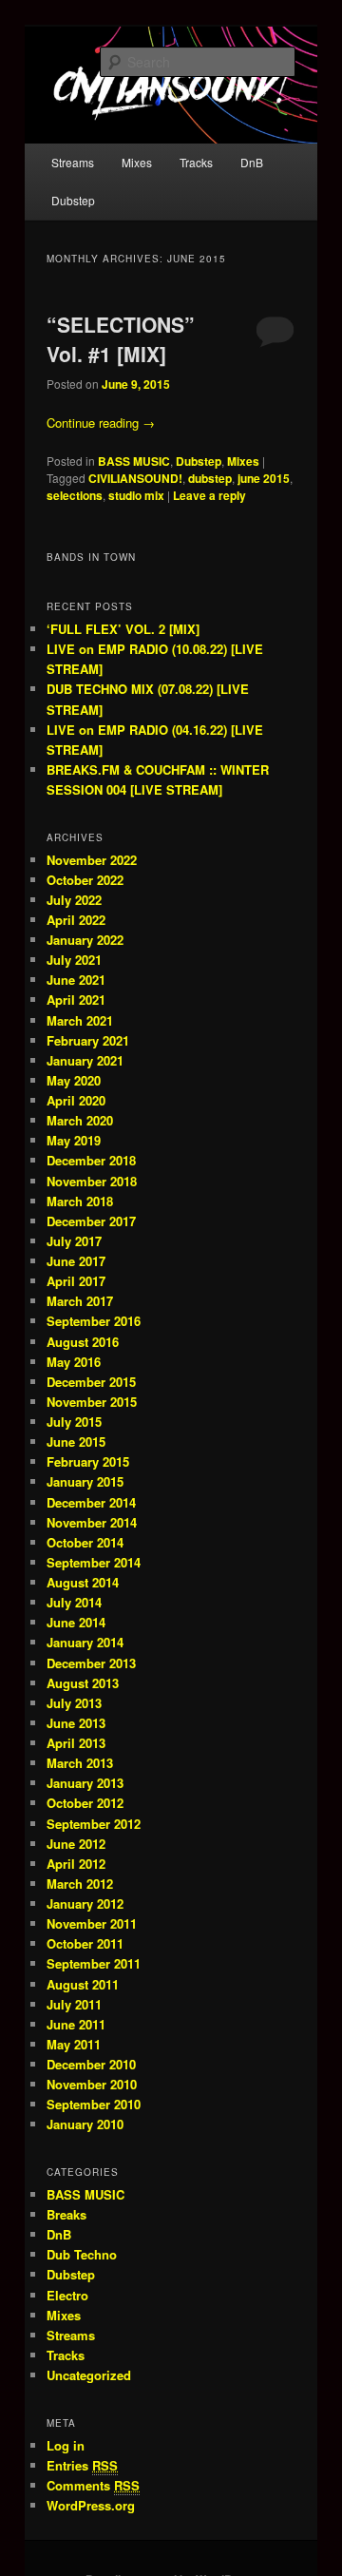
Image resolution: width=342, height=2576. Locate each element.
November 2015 (92, 1402)
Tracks (196, 162)
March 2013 (80, 1763)
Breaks (66, 2214)
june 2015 (264, 478)
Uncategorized (89, 2375)
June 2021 (76, 980)
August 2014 (83, 1582)
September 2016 (94, 1321)
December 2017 (91, 1221)
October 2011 (85, 1943)
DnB (252, 162)
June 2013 (76, 1723)
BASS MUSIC (134, 461)
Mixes (137, 162)
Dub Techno (82, 2254)
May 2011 (74, 2044)
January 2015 (85, 1481)
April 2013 (76, 1743)
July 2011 (74, 2004)
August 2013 (83, 1683)
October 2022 (85, 880)
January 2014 (85, 1642)
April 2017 (76, 1281)
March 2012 (80, 1884)
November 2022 (92, 860)
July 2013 (74, 1703)
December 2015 (91, 1382)
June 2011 (76, 2024)
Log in (66, 2445)
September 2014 (94, 1562)
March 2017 (80, 1301)
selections (75, 495)
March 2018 (80, 1201)
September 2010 (94, 2104)
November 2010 (92, 2084)
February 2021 (88, 1040)
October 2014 (85, 1542)
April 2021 (76, 1000)
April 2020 (76, 1100)
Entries (82, 2465)
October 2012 (85, 1803)
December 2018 (91, 1160)
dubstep (210, 478)
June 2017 (76, 1261)
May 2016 (74, 1362)
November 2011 (92, 1923)
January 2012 (85, 1903)
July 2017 (74, 1241)
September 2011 (94, 1963)
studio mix (136, 495)
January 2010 (85, 2124)
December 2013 (91, 1663)
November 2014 (92, 1522)
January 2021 (85, 1060)
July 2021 (74, 960)
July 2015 (74, 1422)
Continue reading (101, 423)
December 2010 (91, 2064)
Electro (67, 2295)
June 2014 (76, 1622)
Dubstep (73, 200)
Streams (73, 162)
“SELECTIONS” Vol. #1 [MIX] (121, 339)
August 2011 (83, 1984)
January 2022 (85, 940)
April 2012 (76, 1864)
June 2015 (76, 1442)
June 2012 (76, 1844)
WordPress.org (91, 2505)
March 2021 (80, 1020)
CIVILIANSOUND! (135, 478)
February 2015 (88, 1461)
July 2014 (74, 1602)
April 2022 (76, 920)
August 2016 (83, 1342)
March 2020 (80, 1120)
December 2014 (91, 1502)
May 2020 (74, 1080)
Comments (93, 2485)
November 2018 (92, 1181)
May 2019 (74, 1140)
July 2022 (74, 900)
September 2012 (94, 1824)
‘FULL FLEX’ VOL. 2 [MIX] (123, 629)
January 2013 (85, 1783)
